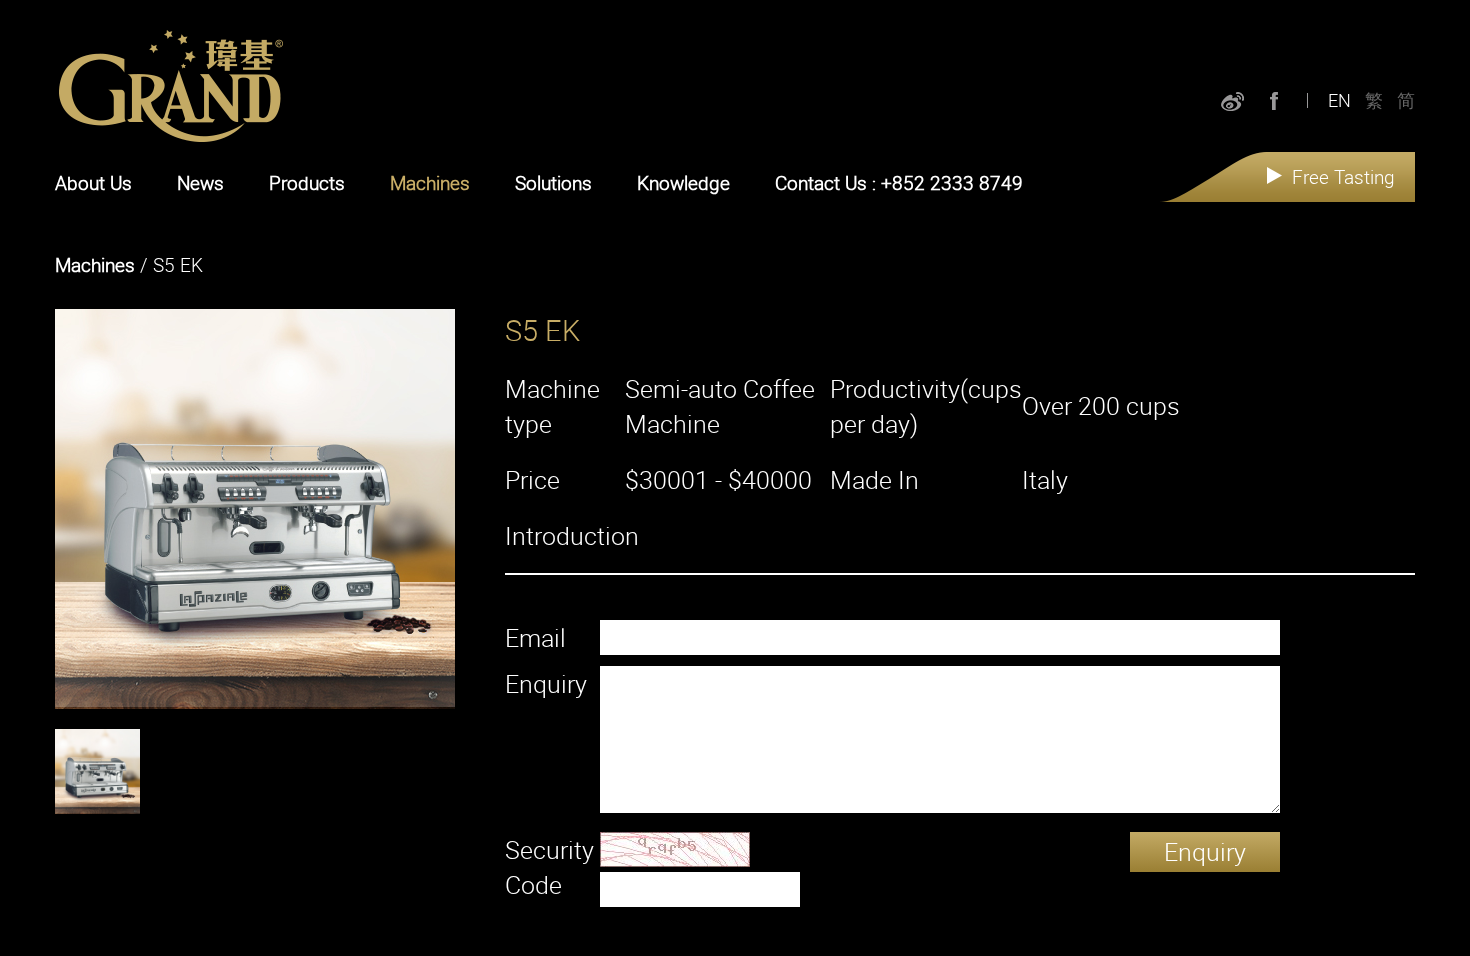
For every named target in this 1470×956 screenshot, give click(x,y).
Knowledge (683, 183)
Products (307, 183)
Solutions (553, 183)
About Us (93, 183)
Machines (430, 183)
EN (1339, 100)
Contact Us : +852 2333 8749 (899, 183)
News (200, 183)
